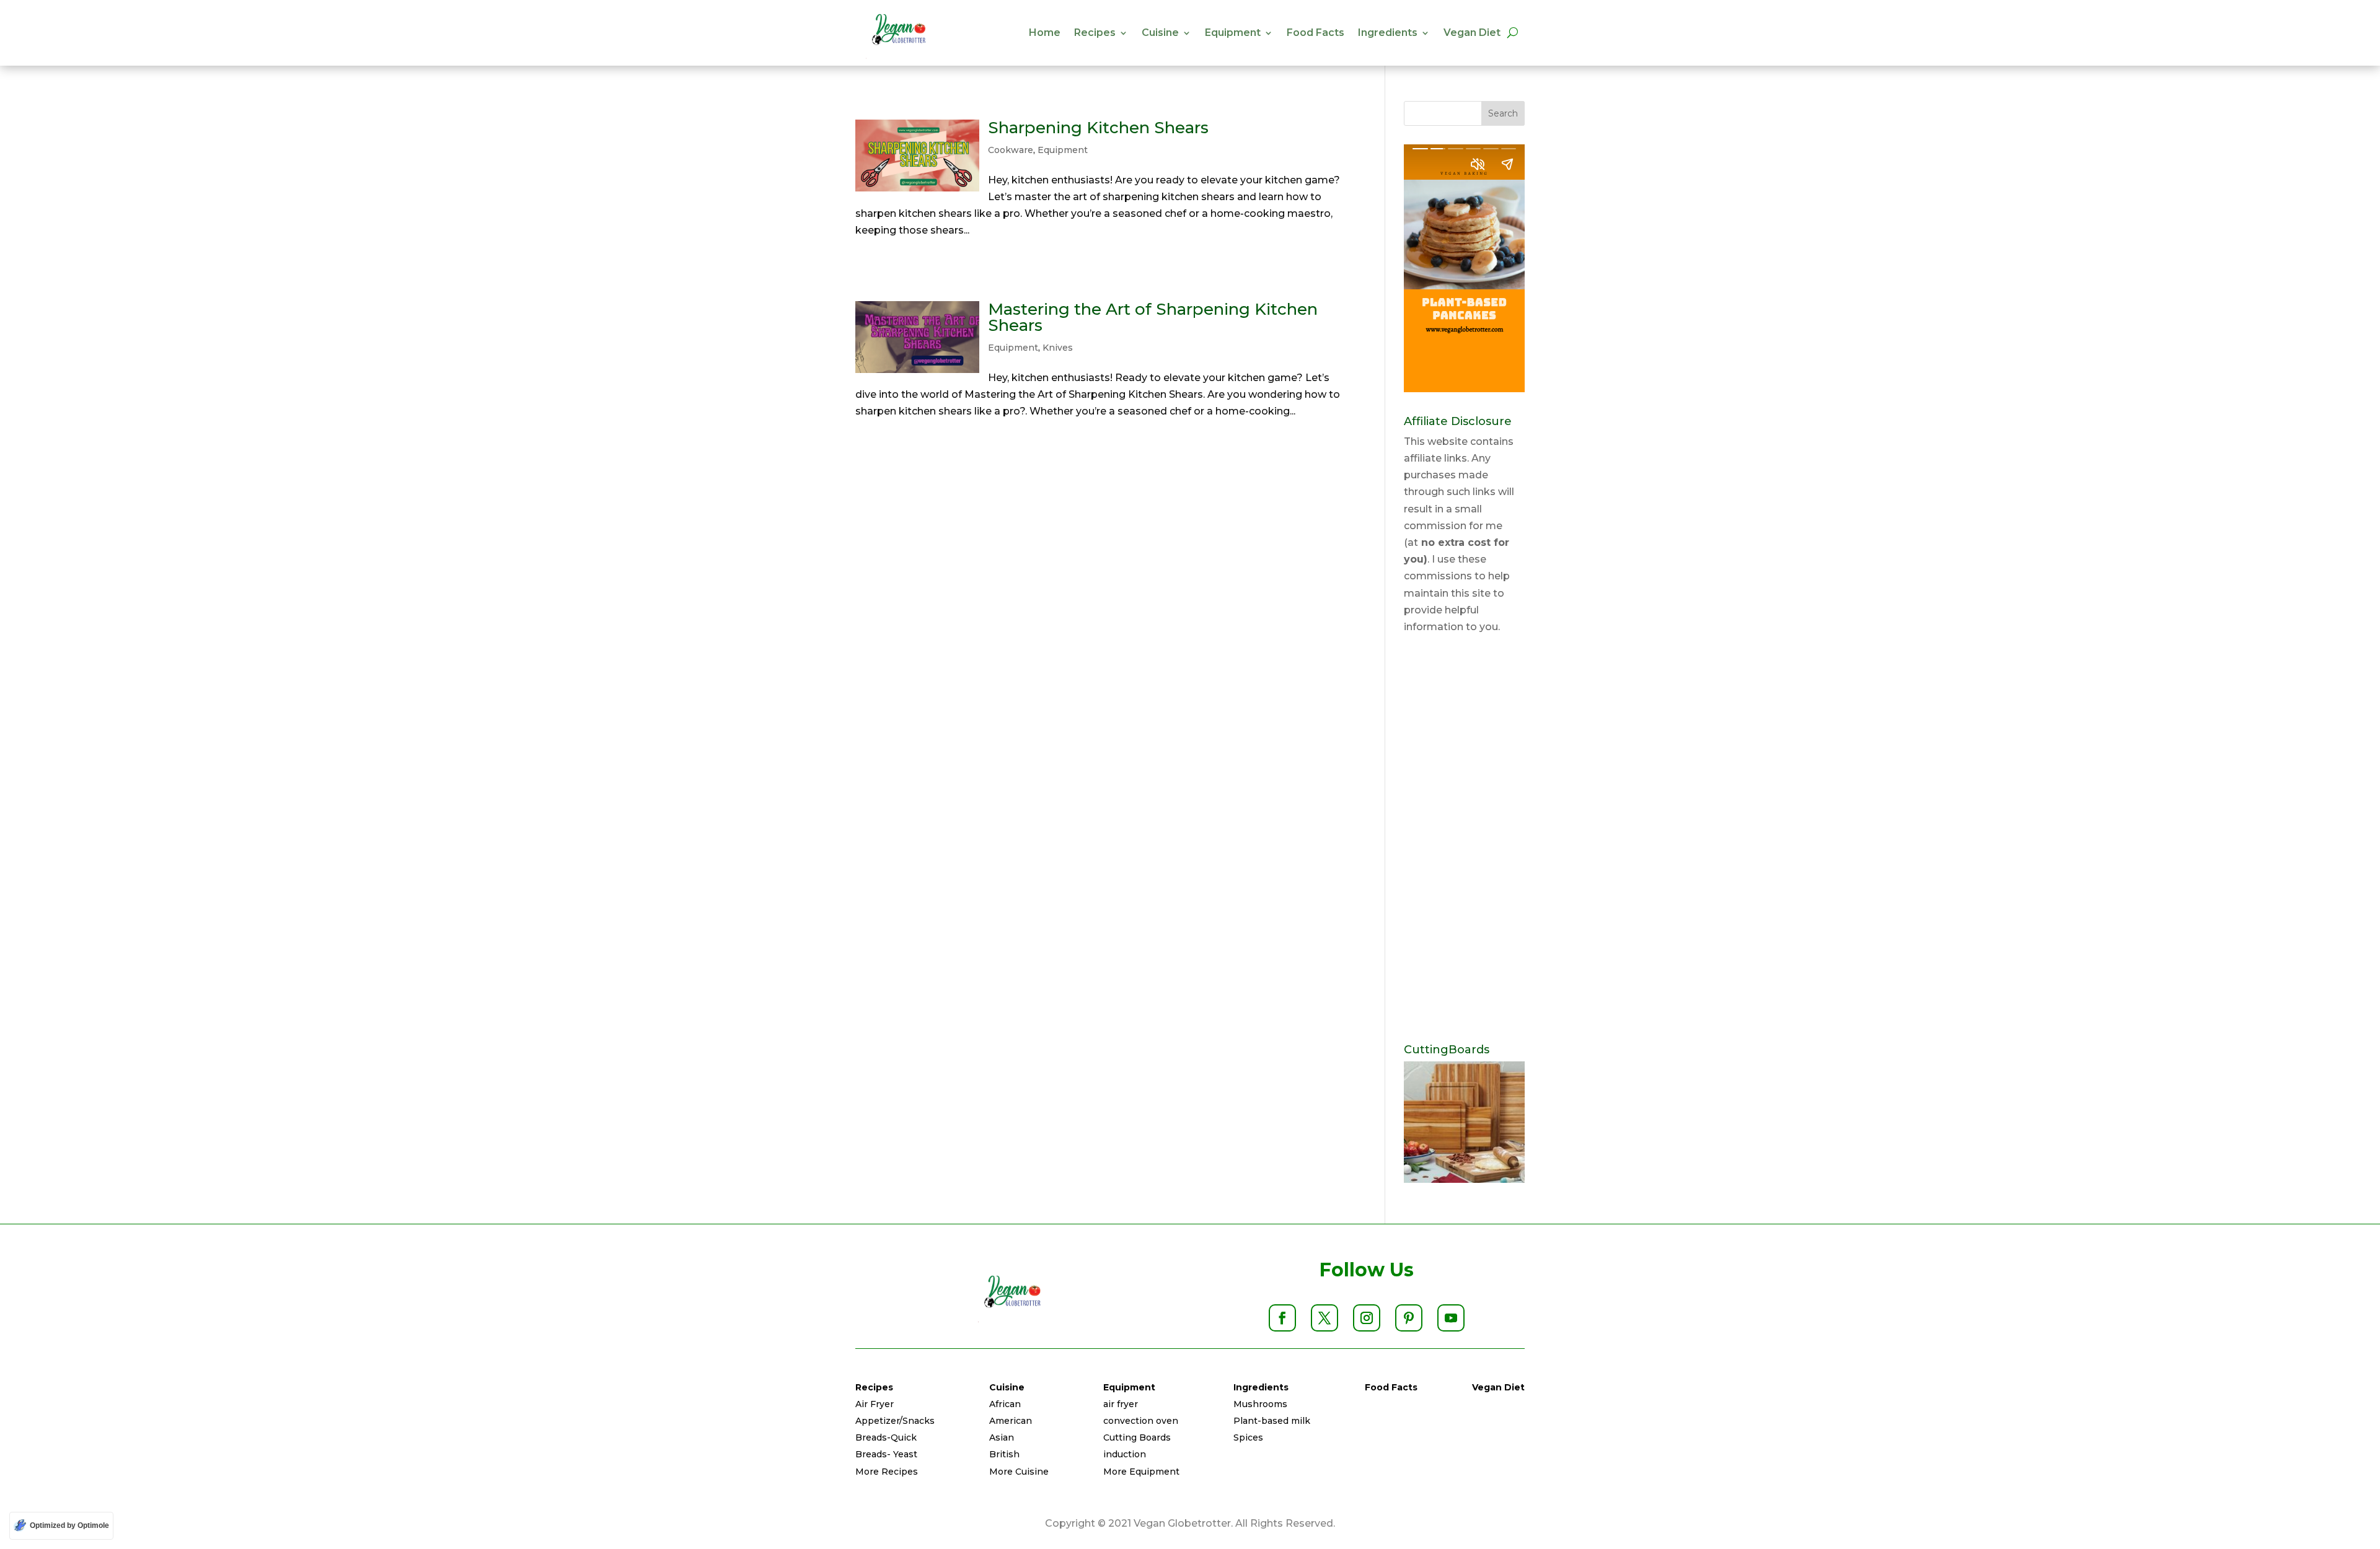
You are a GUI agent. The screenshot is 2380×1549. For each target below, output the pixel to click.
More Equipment (1141, 1472)
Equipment (1233, 33)
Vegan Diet (1472, 33)
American (1011, 1421)
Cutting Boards (1137, 1437)
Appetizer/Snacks (895, 1421)
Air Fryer (875, 1404)
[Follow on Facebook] (1282, 1318)
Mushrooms (1260, 1404)
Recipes (1095, 33)
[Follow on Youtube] (1451, 1318)
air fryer (1121, 1404)
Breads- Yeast (886, 1454)
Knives (1058, 348)
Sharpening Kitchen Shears (1098, 128)
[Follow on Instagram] (1367, 1318)
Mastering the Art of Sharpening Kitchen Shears (1153, 317)
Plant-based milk (1272, 1421)
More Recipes (887, 1472)
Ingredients (1388, 33)
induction (1125, 1454)
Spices (1248, 1437)
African (1005, 1404)
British (1004, 1454)
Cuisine (1160, 33)
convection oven (1141, 1421)
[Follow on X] (1324, 1318)
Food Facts (1316, 33)
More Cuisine (1019, 1472)
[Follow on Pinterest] (1409, 1318)
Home (1045, 33)
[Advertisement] (1464, 840)
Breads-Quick (886, 1437)
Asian (1002, 1437)
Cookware (1011, 150)
